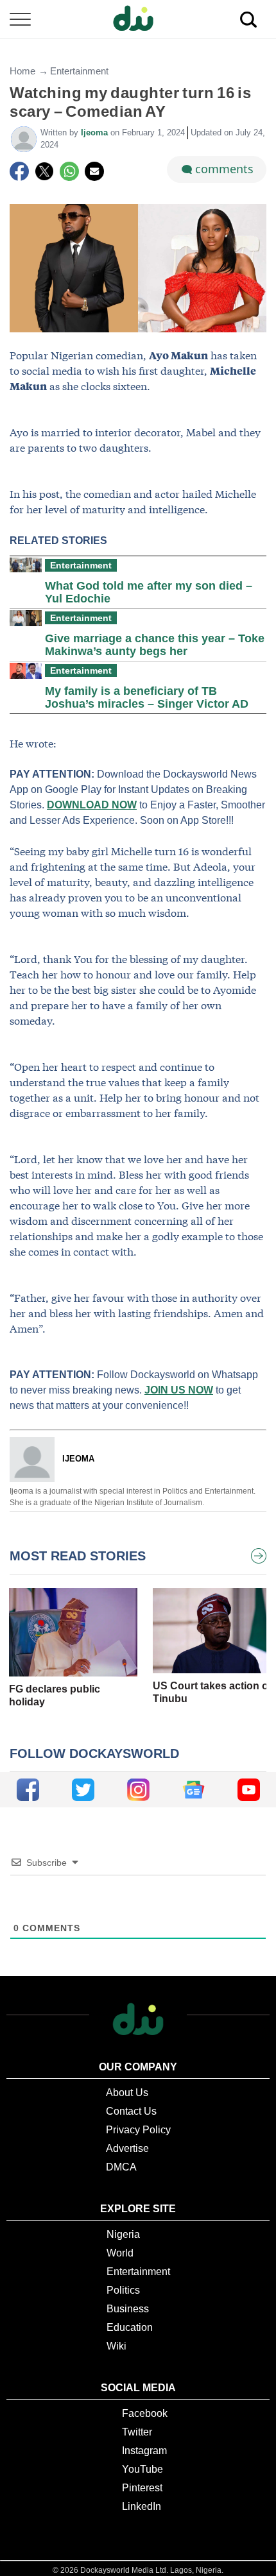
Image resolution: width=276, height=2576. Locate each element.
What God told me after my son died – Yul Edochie (149, 592)
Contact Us (131, 2111)
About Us (127, 2093)
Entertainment (79, 71)
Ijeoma (96, 132)
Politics (123, 2290)
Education (130, 2327)
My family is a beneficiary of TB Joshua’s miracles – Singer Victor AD (147, 697)
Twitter (137, 2432)
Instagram (144, 2451)
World (120, 2253)
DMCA (121, 2167)
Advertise (127, 2148)
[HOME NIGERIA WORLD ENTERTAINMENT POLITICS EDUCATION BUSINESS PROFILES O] (138, 20)
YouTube (142, 2469)
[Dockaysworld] (138, 19)
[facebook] (28, 1790)
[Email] (94, 171)
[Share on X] (44, 171)
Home (22, 71)
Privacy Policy (138, 2130)
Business (128, 2309)
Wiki (116, 2346)
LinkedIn (142, 2506)
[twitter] (83, 1790)
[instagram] (138, 1790)
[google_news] (194, 1790)
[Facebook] (19, 171)
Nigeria (123, 2234)
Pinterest (142, 2488)
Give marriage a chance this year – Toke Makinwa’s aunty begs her (155, 645)
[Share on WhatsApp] (69, 171)
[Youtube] (249, 1790)
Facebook (145, 2413)
